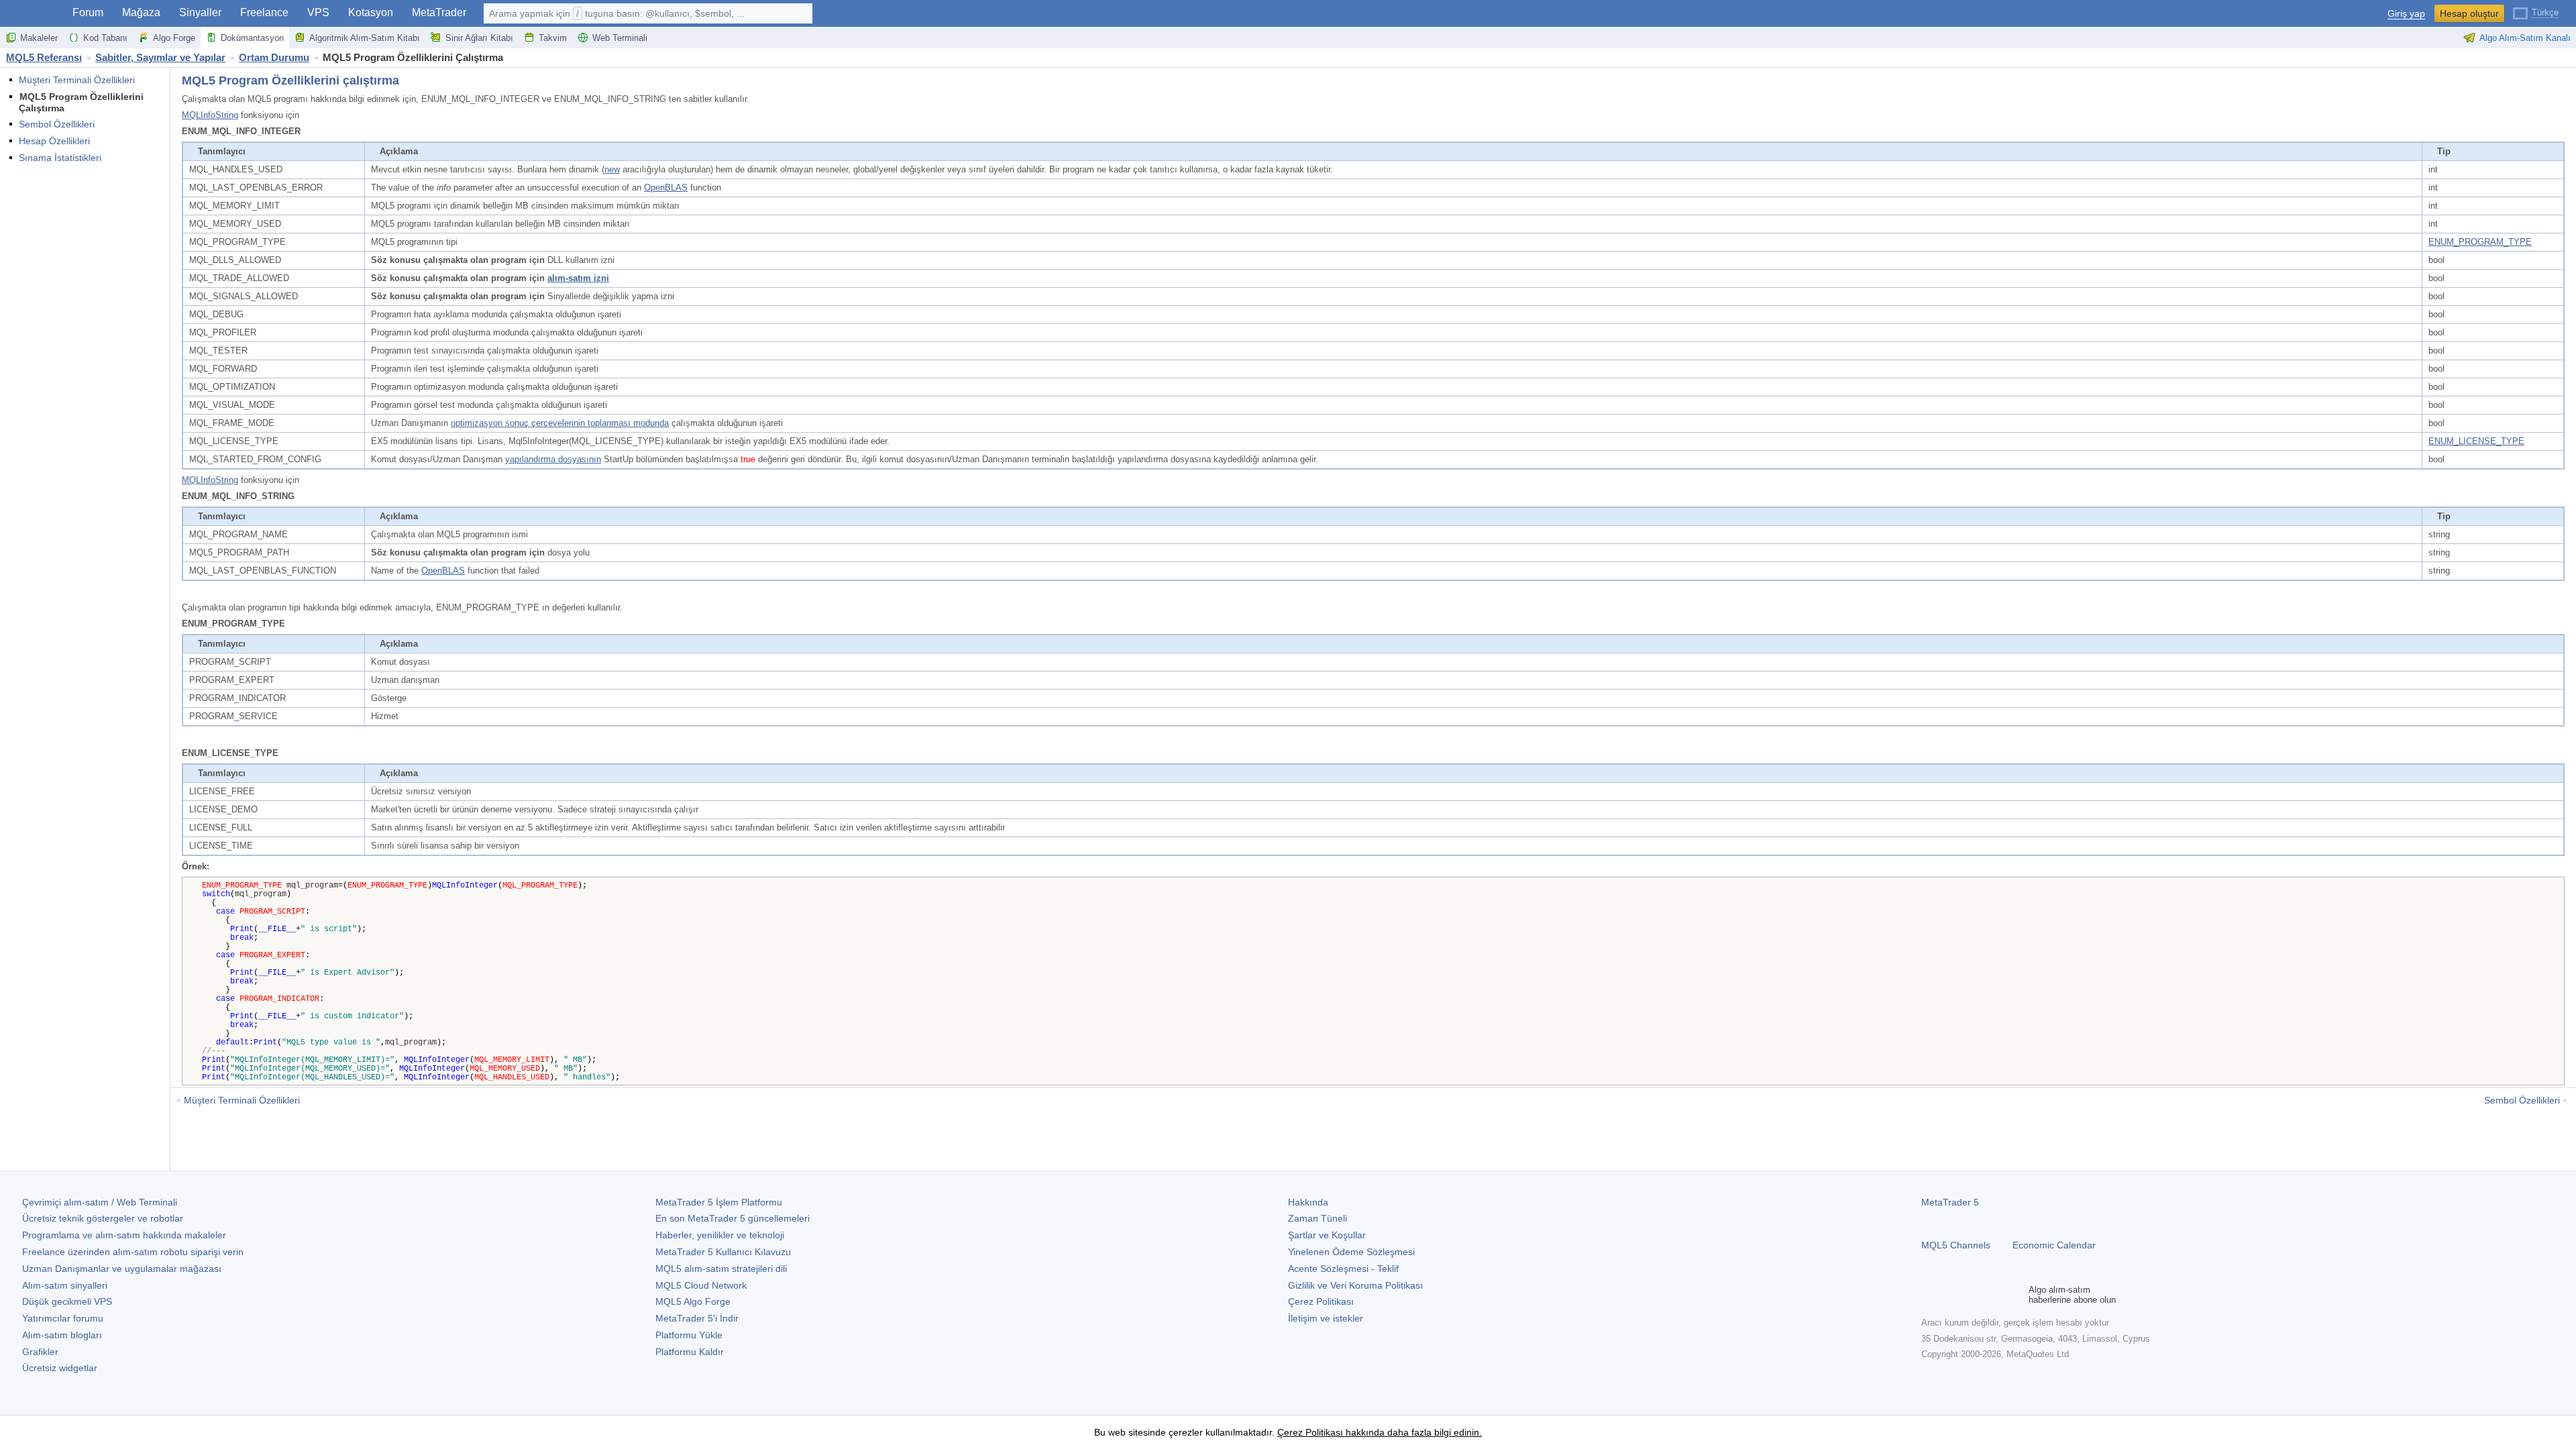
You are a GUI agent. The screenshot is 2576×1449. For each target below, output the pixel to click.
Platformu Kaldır (690, 1352)
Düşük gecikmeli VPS (67, 1301)
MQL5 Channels (1956, 1245)
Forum (88, 12)
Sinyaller (200, 12)
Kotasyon (371, 12)
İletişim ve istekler (1326, 1318)
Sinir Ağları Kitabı (479, 38)
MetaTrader (439, 12)
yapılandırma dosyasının (553, 459)
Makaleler (39, 38)
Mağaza (141, 12)
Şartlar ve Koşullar (1327, 1235)
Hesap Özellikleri (54, 141)
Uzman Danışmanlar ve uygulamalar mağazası (122, 1269)
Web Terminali (620, 38)
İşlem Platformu (719, 1202)
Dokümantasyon (252, 38)
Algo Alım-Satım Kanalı (2525, 38)
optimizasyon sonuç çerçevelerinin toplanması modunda (560, 423)
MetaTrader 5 (1950, 1202)
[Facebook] (1929, 1295)
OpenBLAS (666, 187)
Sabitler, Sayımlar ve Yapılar (160, 57)
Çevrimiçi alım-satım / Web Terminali (100, 1202)
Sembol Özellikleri (57, 124)
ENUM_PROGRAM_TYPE (2480, 242)
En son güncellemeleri (733, 1218)
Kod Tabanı (105, 38)
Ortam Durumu (274, 57)
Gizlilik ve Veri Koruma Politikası (1355, 1285)
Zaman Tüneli (1318, 1218)
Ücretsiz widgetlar (60, 1368)
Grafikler (40, 1352)
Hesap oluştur (2469, 13)
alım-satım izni (578, 278)
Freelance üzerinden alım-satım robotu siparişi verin (133, 1252)
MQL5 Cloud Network (701, 1285)
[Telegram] (1951, 1295)
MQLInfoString (210, 115)
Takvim (553, 38)
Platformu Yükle (689, 1335)
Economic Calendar (2054, 1245)
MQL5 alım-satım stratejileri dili (721, 1269)
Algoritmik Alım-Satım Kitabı (365, 38)
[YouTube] (1994, 1295)
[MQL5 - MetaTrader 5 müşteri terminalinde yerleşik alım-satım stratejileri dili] (32, 14)
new (612, 169)
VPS (318, 12)
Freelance (264, 12)
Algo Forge (174, 38)
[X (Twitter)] (1972, 1295)
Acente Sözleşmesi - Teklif (1343, 1269)
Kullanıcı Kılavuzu (723, 1252)
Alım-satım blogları (62, 1335)
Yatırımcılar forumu (63, 1318)
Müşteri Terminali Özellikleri (77, 80)
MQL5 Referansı (44, 57)
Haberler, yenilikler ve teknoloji (720, 1235)
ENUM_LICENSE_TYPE (2476, 441)
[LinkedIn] (2015, 1295)
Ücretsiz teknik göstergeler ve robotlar (103, 1218)
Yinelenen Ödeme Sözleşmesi (1351, 1252)
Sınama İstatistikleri (60, 158)
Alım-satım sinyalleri (65, 1285)
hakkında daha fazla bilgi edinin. (1412, 1432)
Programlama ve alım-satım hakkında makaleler (124, 1235)
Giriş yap (2406, 14)
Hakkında (1308, 1202)
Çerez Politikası (1321, 1301)
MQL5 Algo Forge (693, 1301)
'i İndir (697, 1318)
